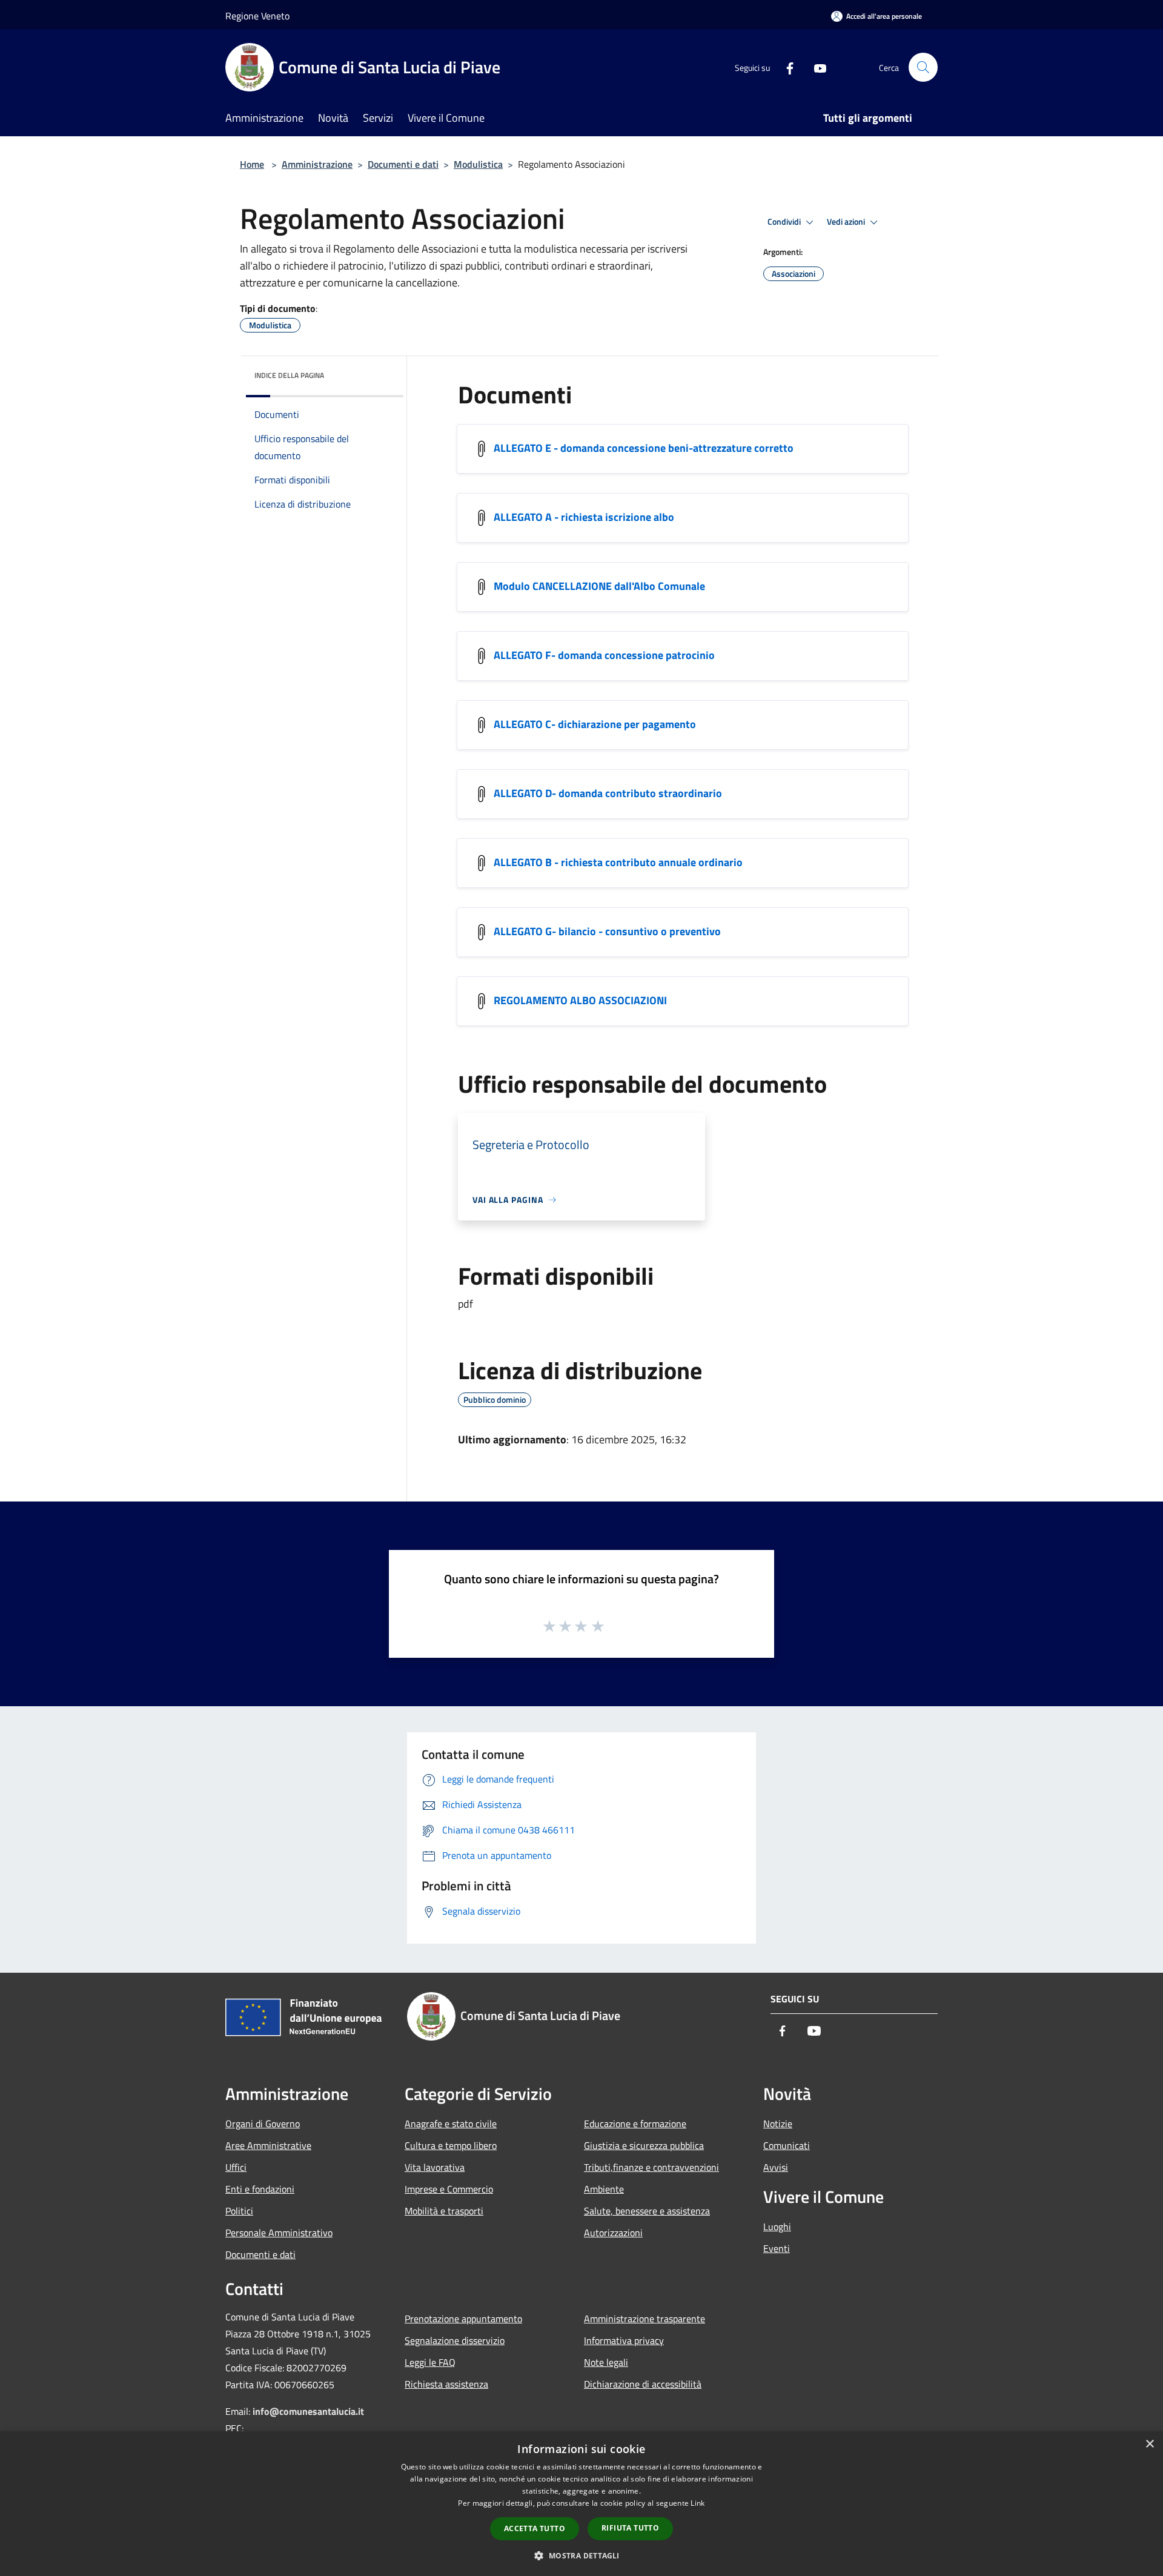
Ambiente (604, 2189)
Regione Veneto (257, 16)
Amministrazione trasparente (644, 2319)
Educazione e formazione (635, 2124)
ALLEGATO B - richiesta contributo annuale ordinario (618, 862)
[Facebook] (785, 67)
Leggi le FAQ (430, 2362)
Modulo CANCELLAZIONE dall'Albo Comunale (599, 586)
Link (697, 2503)
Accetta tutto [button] (535, 2528)
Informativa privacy (624, 2340)
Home (252, 164)
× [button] (1149, 2444)
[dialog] (581, 2504)
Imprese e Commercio (449, 2189)
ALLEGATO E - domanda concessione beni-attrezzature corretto (644, 448)
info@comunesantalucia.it (308, 2411)
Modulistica (478, 164)
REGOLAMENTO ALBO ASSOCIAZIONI (580, 1000)
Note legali (606, 2362)
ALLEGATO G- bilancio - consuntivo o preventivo (607, 931)
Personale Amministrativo (279, 2233)
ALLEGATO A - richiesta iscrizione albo (584, 517)
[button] (581, 2555)
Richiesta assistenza (446, 2384)
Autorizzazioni (613, 2233)
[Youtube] (815, 67)
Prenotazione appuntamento (463, 2319)
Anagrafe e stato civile (451, 2124)
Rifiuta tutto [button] (630, 2528)
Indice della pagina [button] (289, 375)
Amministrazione (317, 164)
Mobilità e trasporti (444, 2211)
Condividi (785, 222)
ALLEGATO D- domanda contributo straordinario (608, 793)
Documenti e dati (403, 164)
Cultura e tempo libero (451, 2145)
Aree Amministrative (268, 2145)
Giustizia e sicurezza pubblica (644, 2145)
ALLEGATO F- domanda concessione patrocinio (604, 655)
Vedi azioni (847, 222)
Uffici (236, 2167)
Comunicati (787, 2145)
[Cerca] (923, 67)
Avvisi (776, 2167)
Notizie (778, 2124)
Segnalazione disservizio (455, 2340)
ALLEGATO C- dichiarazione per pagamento (595, 724)
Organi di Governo (263, 2124)
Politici (239, 2211)
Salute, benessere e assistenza (647, 2211)
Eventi (777, 2248)
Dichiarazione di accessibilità (643, 2384)
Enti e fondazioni (260, 2189)
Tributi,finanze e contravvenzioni (651, 2167)
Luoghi (777, 2227)
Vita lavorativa (435, 2167)
